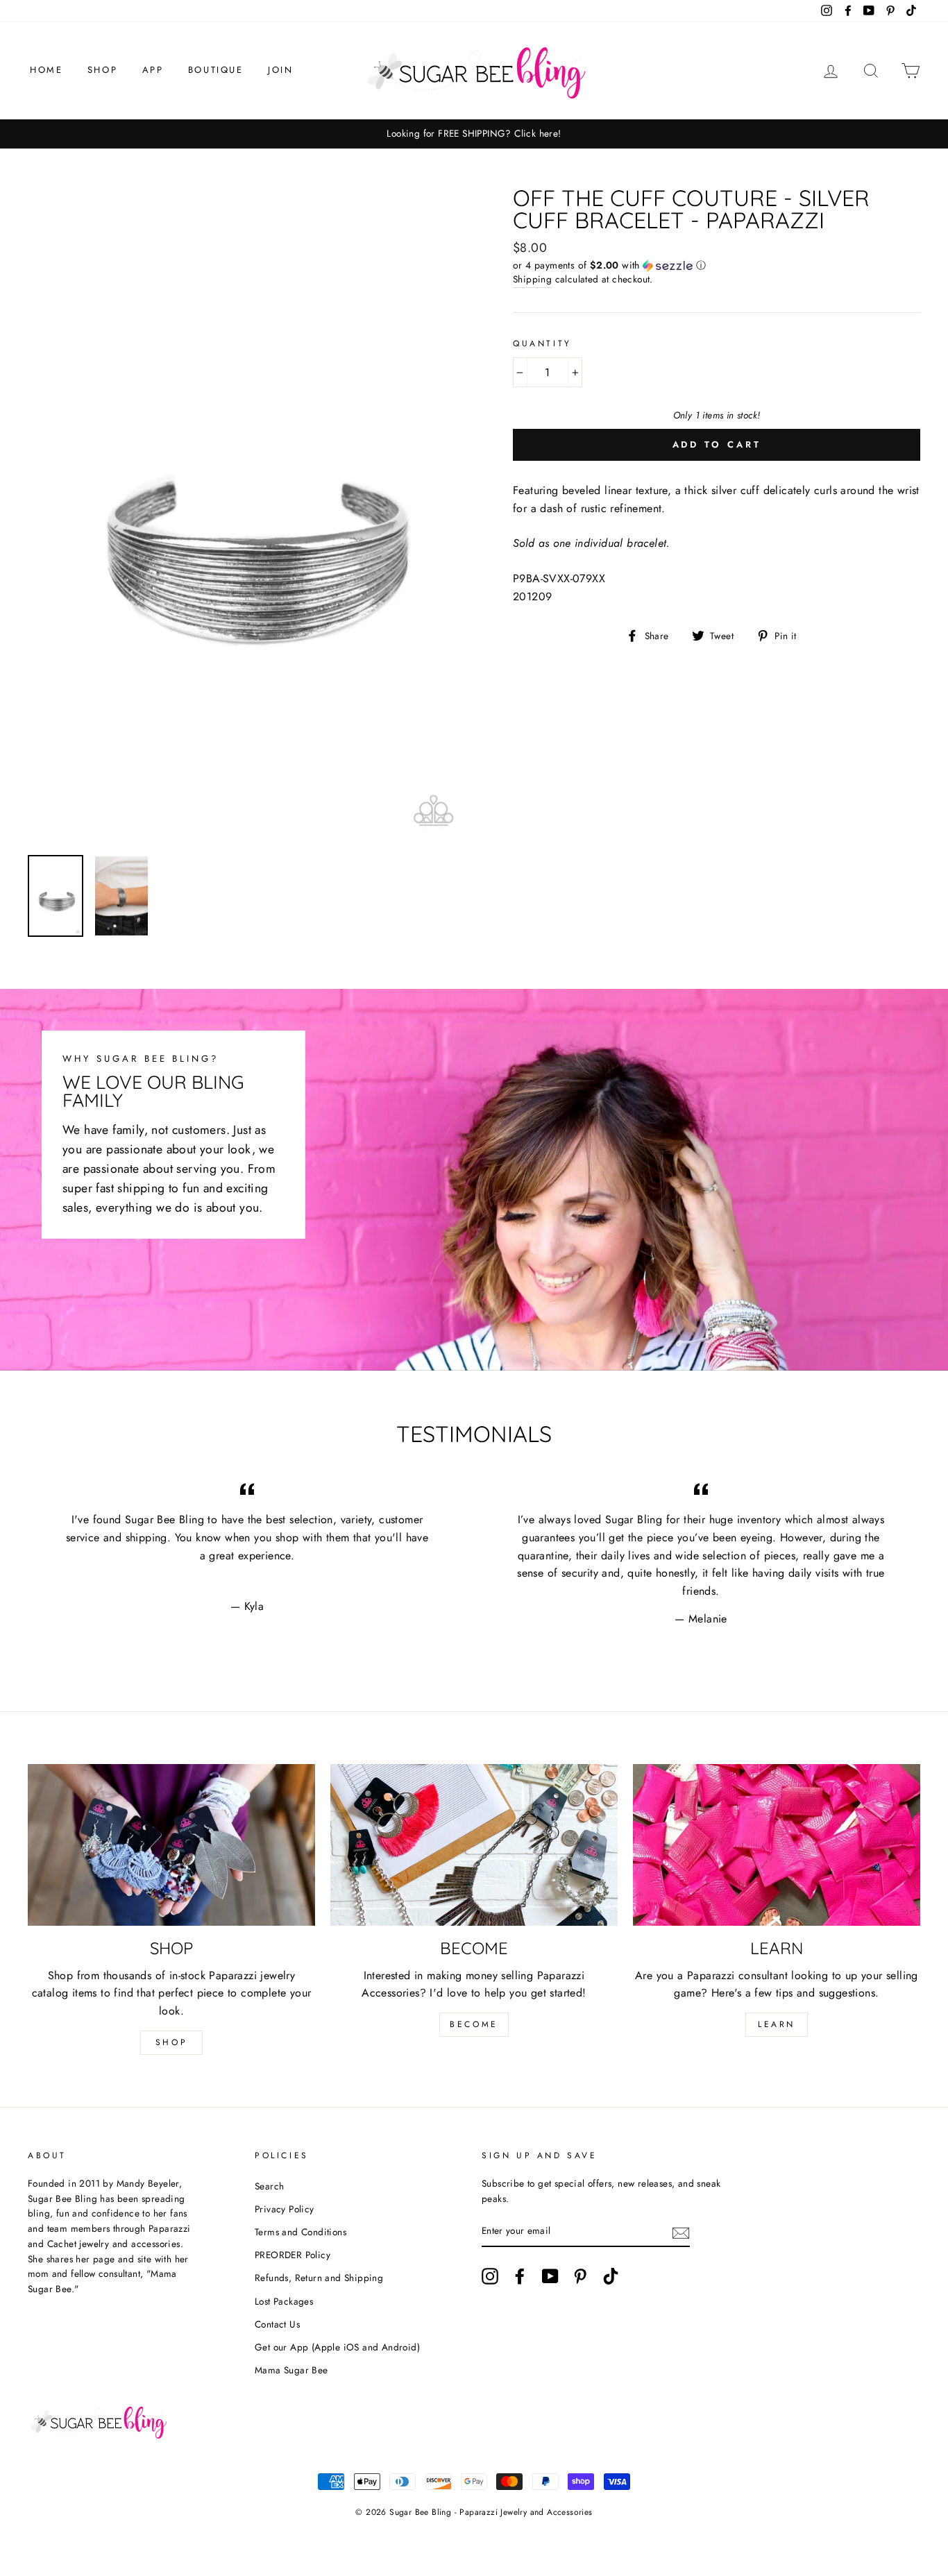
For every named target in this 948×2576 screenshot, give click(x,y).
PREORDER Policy (293, 2255)
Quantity (542, 344)
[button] (717, 265)
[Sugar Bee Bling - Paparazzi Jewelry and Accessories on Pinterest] (580, 2276)
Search (269, 2186)
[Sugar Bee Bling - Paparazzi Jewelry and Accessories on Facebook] (520, 2276)
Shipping (532, 279)
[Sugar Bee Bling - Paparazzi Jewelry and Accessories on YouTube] (550, 2276)
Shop (102, 70)
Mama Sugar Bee (291, 2370)
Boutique (216, 70)
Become (474, 2024)
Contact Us (277, 2324)
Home (46, 70)
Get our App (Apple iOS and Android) (337, 2347)
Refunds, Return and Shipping (319, 2278)
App (153, 70)
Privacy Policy (285, 2209)
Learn (777, 2024)
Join (280, 70)
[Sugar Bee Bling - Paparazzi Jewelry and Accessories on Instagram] (490, 2276)
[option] (474, 134)
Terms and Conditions (301, 2232)
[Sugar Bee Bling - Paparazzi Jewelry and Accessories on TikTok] (611, 2276)
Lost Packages (284, 2301)
